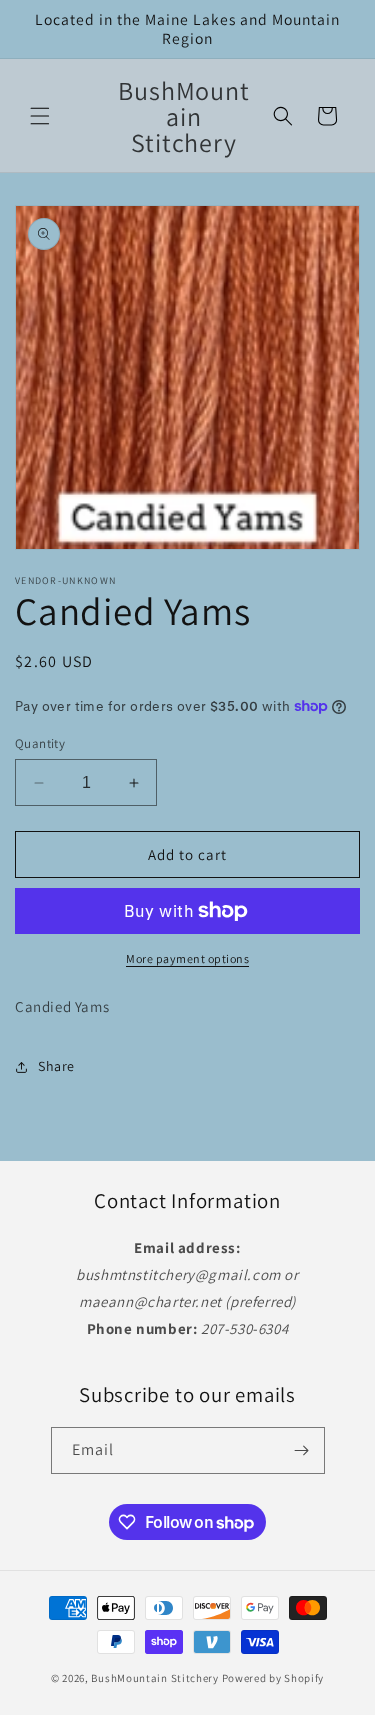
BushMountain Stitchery (154, 1678)
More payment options (187, 958)
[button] (40, 116)
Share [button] (56, 1066)
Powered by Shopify (273, 1678)
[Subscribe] (302, 1450)
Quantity (40, 743)
